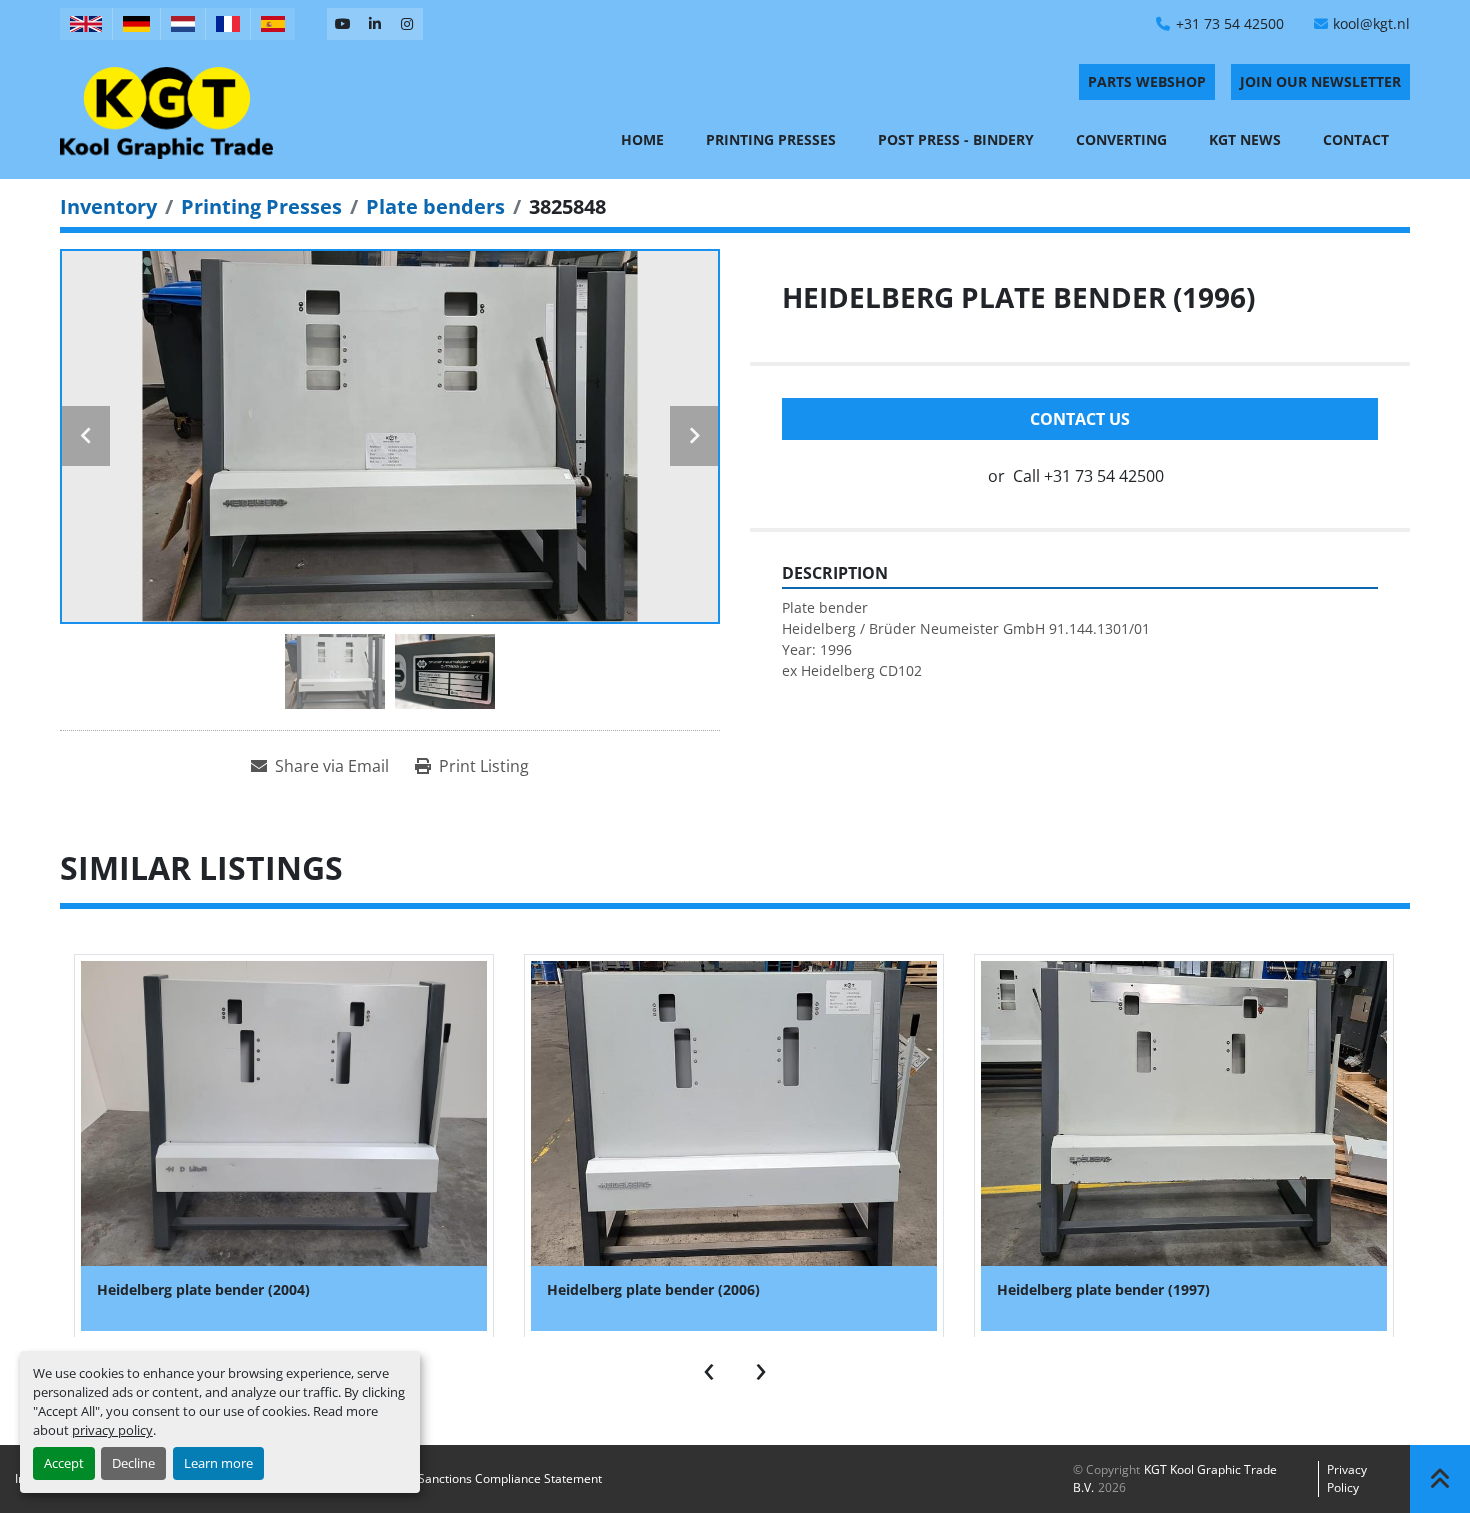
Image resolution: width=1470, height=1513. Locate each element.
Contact (1356, 139)
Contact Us (1080, 419)
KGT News (1245, 139)
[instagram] (407, 24)
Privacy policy (1347, 1478)
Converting (1121, 139)
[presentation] (709, 1367)
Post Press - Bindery (956, 139)
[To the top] (1440, 1479)
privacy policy (112, 1430)
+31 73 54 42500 (1230, 23)
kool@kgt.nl (1371, 23)
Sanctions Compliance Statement (510, 1478)
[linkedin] (375, 24)
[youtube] (343, 24)
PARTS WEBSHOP (1147, 81)
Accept (64, 1463)
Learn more (218, 1463)
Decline (133, 1463)
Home (642, 139)
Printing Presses (771, 139)
